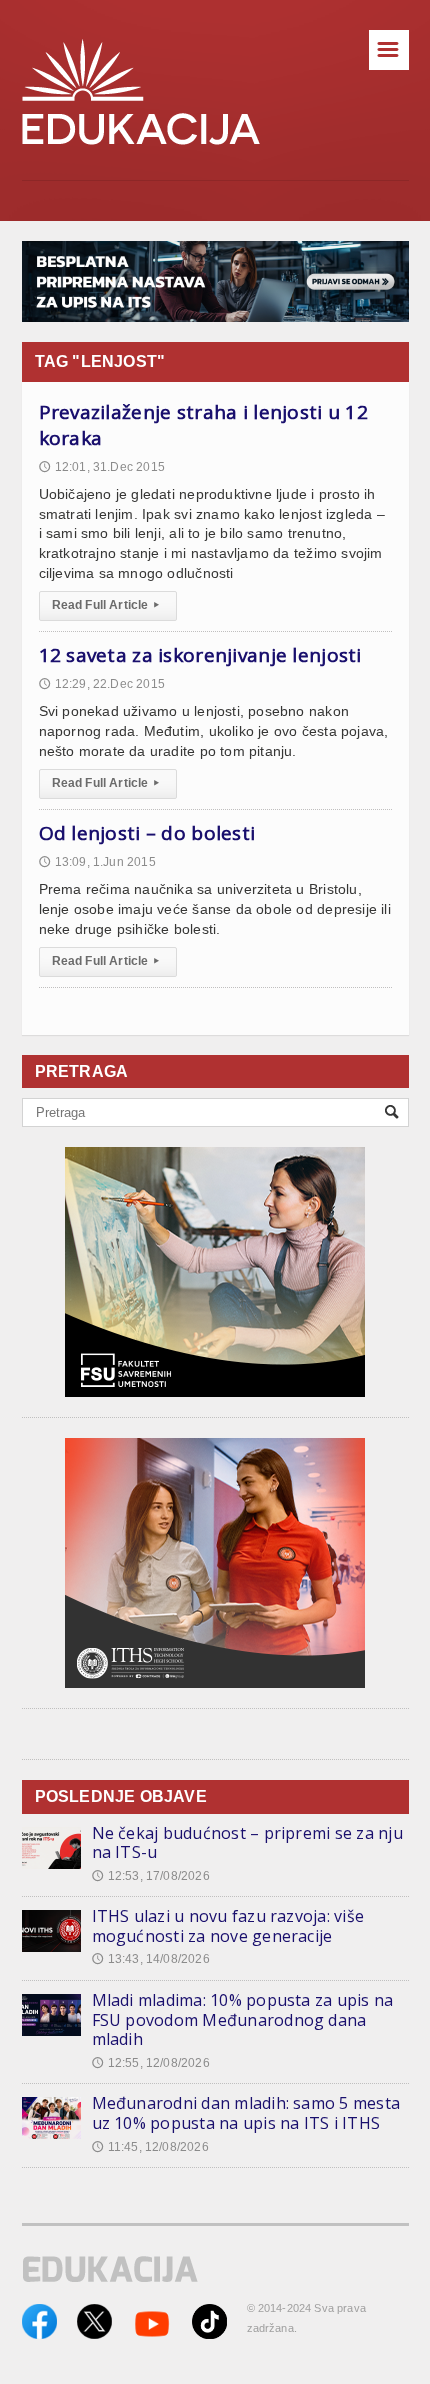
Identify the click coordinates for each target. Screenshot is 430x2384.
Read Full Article (105, 605)
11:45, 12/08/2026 (150, 2147)
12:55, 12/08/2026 (151, 2063)
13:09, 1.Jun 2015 (97, 862)
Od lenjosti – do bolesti (147, 833)
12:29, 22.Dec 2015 (102, 684)
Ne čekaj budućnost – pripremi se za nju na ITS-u (247, 1843)
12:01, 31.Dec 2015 (102, 467)
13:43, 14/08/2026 (151, 1959)
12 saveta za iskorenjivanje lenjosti (200, 655)
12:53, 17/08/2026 (151, 1876)
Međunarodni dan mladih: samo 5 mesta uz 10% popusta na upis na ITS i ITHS (246, 2113)
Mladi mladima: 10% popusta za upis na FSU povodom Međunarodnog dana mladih (243, 2019)
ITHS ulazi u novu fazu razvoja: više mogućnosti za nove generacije (228, 1926)
